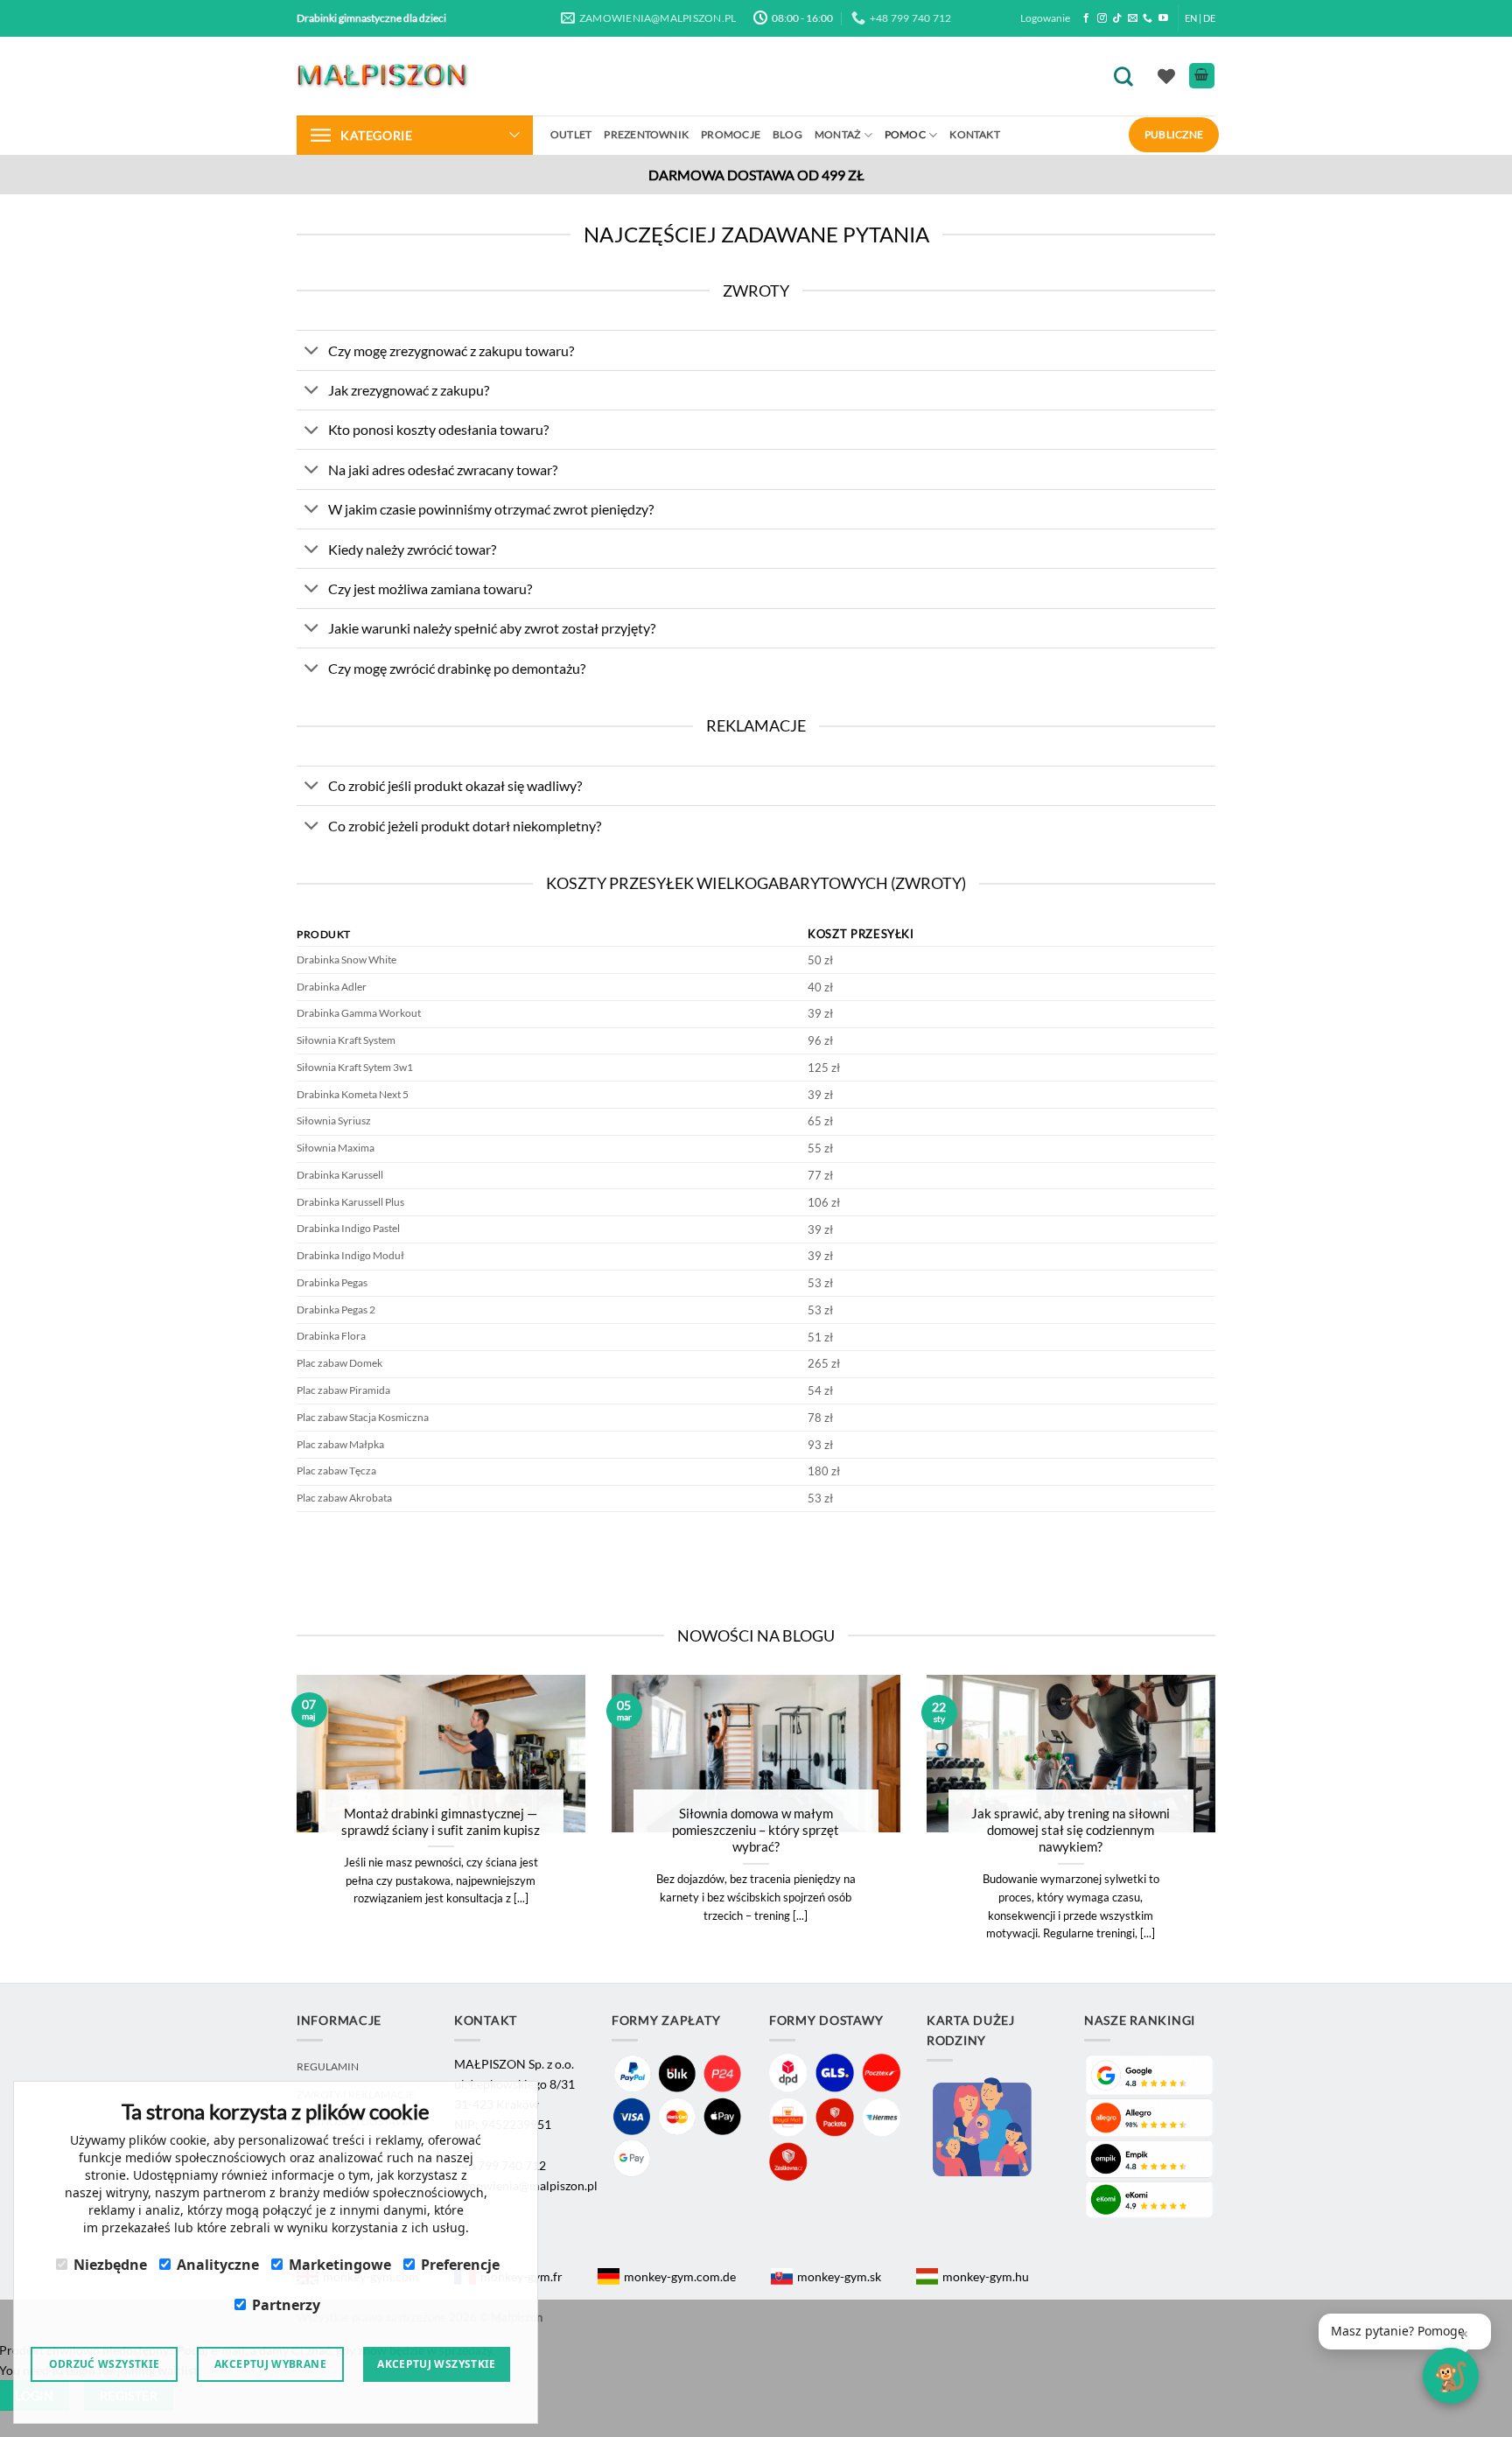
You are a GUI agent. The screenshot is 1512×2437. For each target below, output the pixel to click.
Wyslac (756, 1295)
